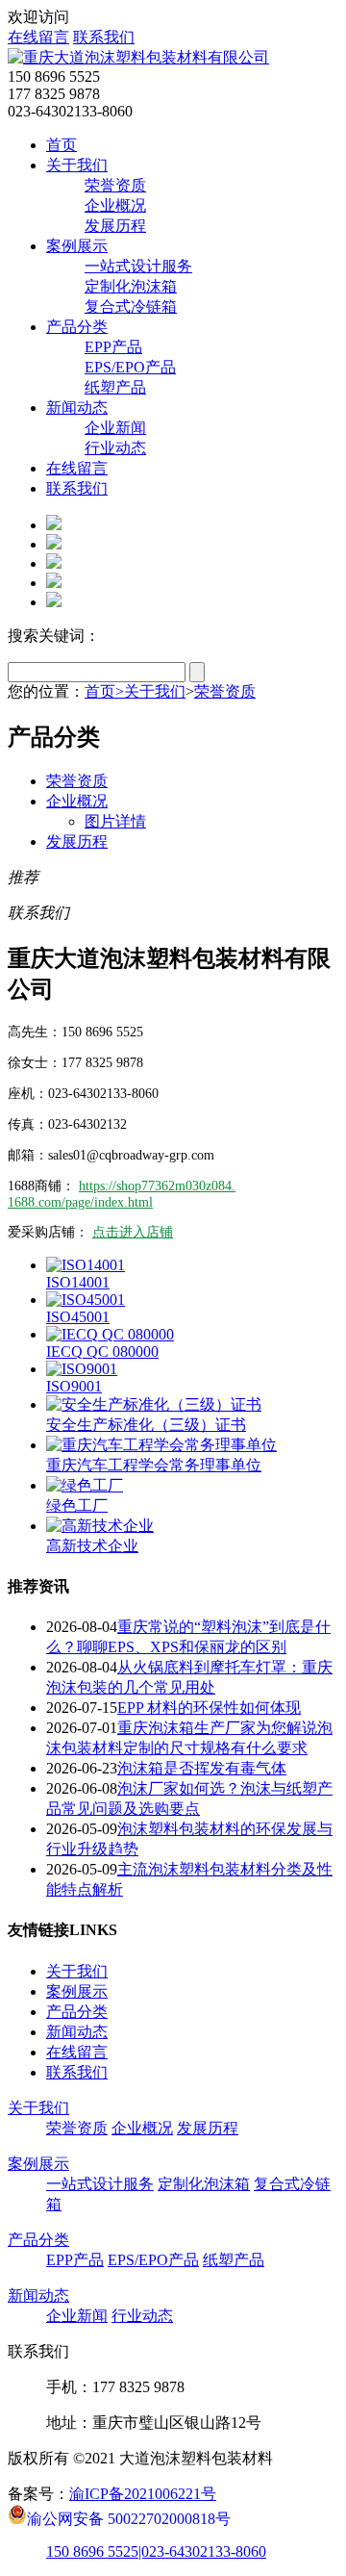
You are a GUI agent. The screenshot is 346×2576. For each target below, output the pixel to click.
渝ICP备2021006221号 (143, 2494)
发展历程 (115, 226)
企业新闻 (115, 428)
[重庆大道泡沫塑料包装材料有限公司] (138, 57)
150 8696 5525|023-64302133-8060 (156, 2551)
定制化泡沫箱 (131, 286)
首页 (62, 145)
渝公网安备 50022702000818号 (129, 2517)
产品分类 (77, 327)
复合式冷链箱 (131, 306)
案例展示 (77, 246)
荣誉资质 (115, 185)
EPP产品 (113, 347)
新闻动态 (77, 408)
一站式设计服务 (138, 266)
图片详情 (115, 821)
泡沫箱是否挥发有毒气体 (202, 1768)
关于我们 (77, 165)
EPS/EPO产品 (130, 367)
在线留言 (38, 37)
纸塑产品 (115, 387)
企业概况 (115, 205)
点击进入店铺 (133, 1232)
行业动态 (115, 448)
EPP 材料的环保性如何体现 (209, 1708)
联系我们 (104, 37)
